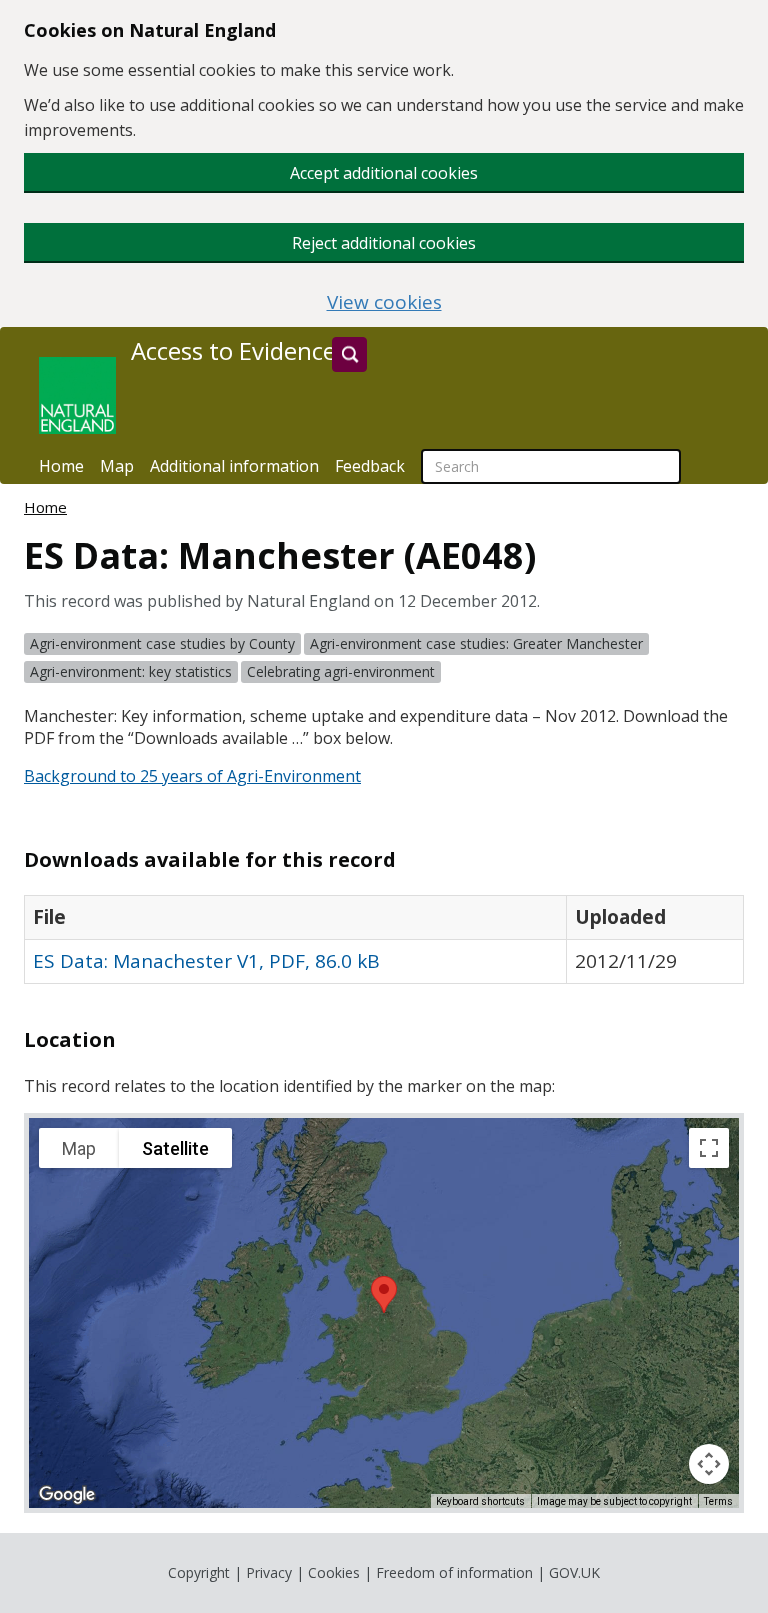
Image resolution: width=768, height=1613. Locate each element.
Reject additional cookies (384, 243)
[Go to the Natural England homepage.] (77, 395)
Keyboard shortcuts (480, 1501)
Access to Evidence (233, 351)
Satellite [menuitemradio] (175, 1148)
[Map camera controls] (709, 1464)
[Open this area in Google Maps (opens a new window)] (67, 1495)
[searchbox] (551, 466)
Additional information (234, 466)
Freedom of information (454, 1572)
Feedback (370, 466)
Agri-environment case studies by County (162, 643)
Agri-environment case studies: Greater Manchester (476, 643)
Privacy (269, 1572)
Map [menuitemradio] (79, 1148)
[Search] (349, 354)
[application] (384, 1313)
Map (117, 466)
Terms (718, 1501)
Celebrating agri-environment (341, 671)
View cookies (384, 302)
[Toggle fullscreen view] (709, 1148)
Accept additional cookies (384, 173)
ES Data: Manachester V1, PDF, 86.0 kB (206, 961)
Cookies (334, 1572)
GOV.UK (574, 1572)
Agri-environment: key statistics (131, 671)
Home (61, 466)
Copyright (199, 1572)
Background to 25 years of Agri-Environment (192, 776)
